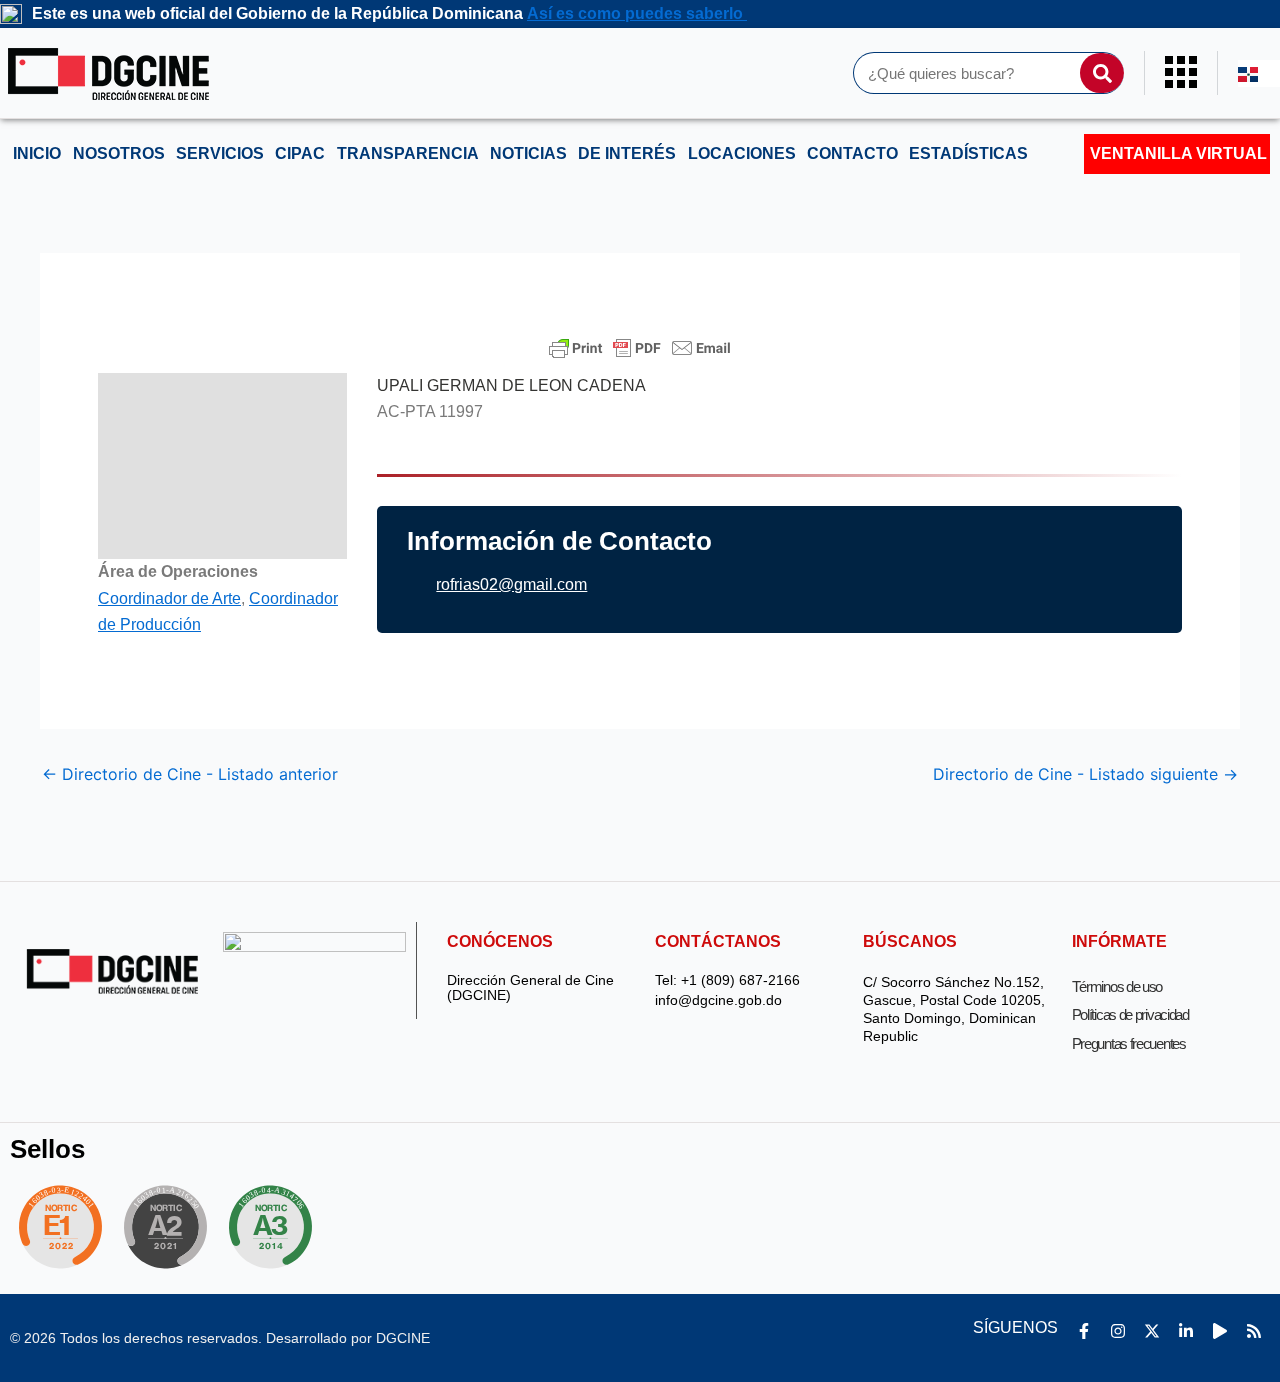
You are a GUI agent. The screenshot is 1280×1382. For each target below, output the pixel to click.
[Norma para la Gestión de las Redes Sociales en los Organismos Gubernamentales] (60, 1227)
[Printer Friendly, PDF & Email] (640, 348)
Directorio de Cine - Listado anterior (190, 774)
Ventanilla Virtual (1178, 153)
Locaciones (742, 153)
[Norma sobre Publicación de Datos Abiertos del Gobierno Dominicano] (276, 1227)
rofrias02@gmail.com (511, 584)
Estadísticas (968, 153)
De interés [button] (627, 153)
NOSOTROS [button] (119, 153)
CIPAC (300, 153)
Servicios (220, 153)
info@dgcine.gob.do (718, 1000)
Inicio (37, 153)
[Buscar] (1102, 73)
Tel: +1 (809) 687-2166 (727, 980)
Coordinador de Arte (169, 598)
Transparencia (408, 153)
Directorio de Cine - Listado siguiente (1085, 774)
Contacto (852, 153)
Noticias (528, 153)
